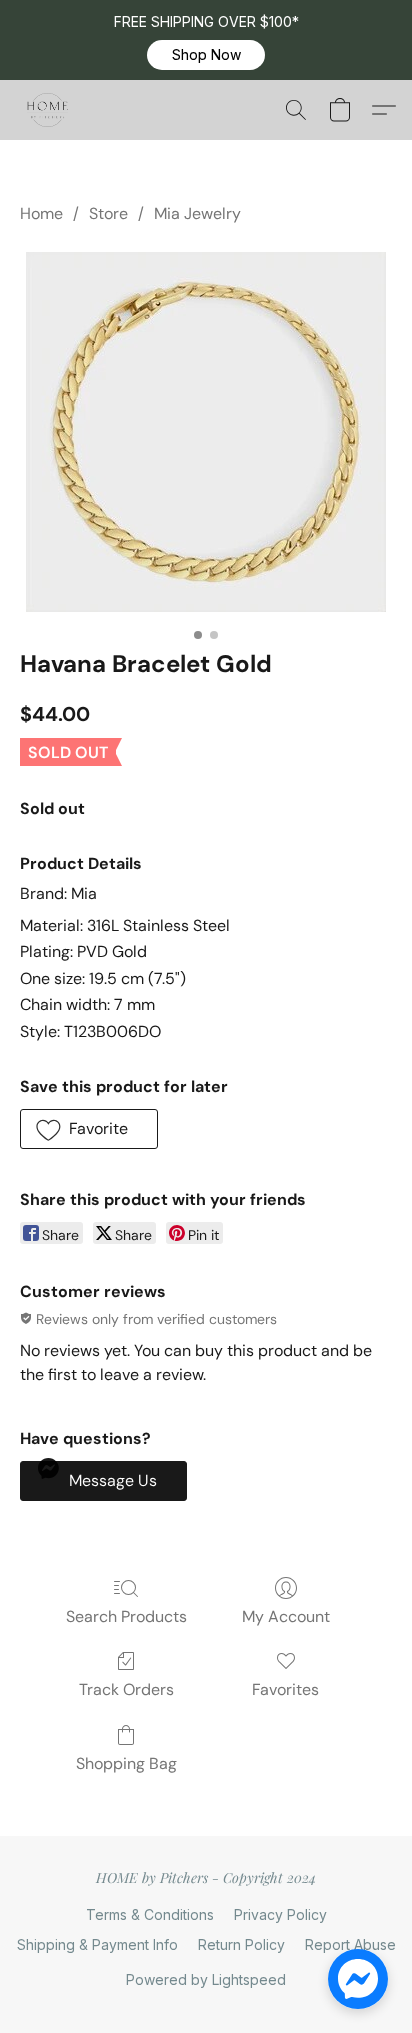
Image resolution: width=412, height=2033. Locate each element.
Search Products (126, 1616)
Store (108, 213)
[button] (206, 55)
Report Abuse (350, 1944)
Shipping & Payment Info (97, 1944)
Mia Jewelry (197, 213)
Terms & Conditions (150, 1914)
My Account (286, 1616)
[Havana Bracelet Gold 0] (206, 432)
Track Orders (126, 1689)
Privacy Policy (280, 1914)
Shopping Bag (126, 1763)
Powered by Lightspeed (206, 1979)
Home (41, 213)
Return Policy (241, 1944)
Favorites (285, 1689)
